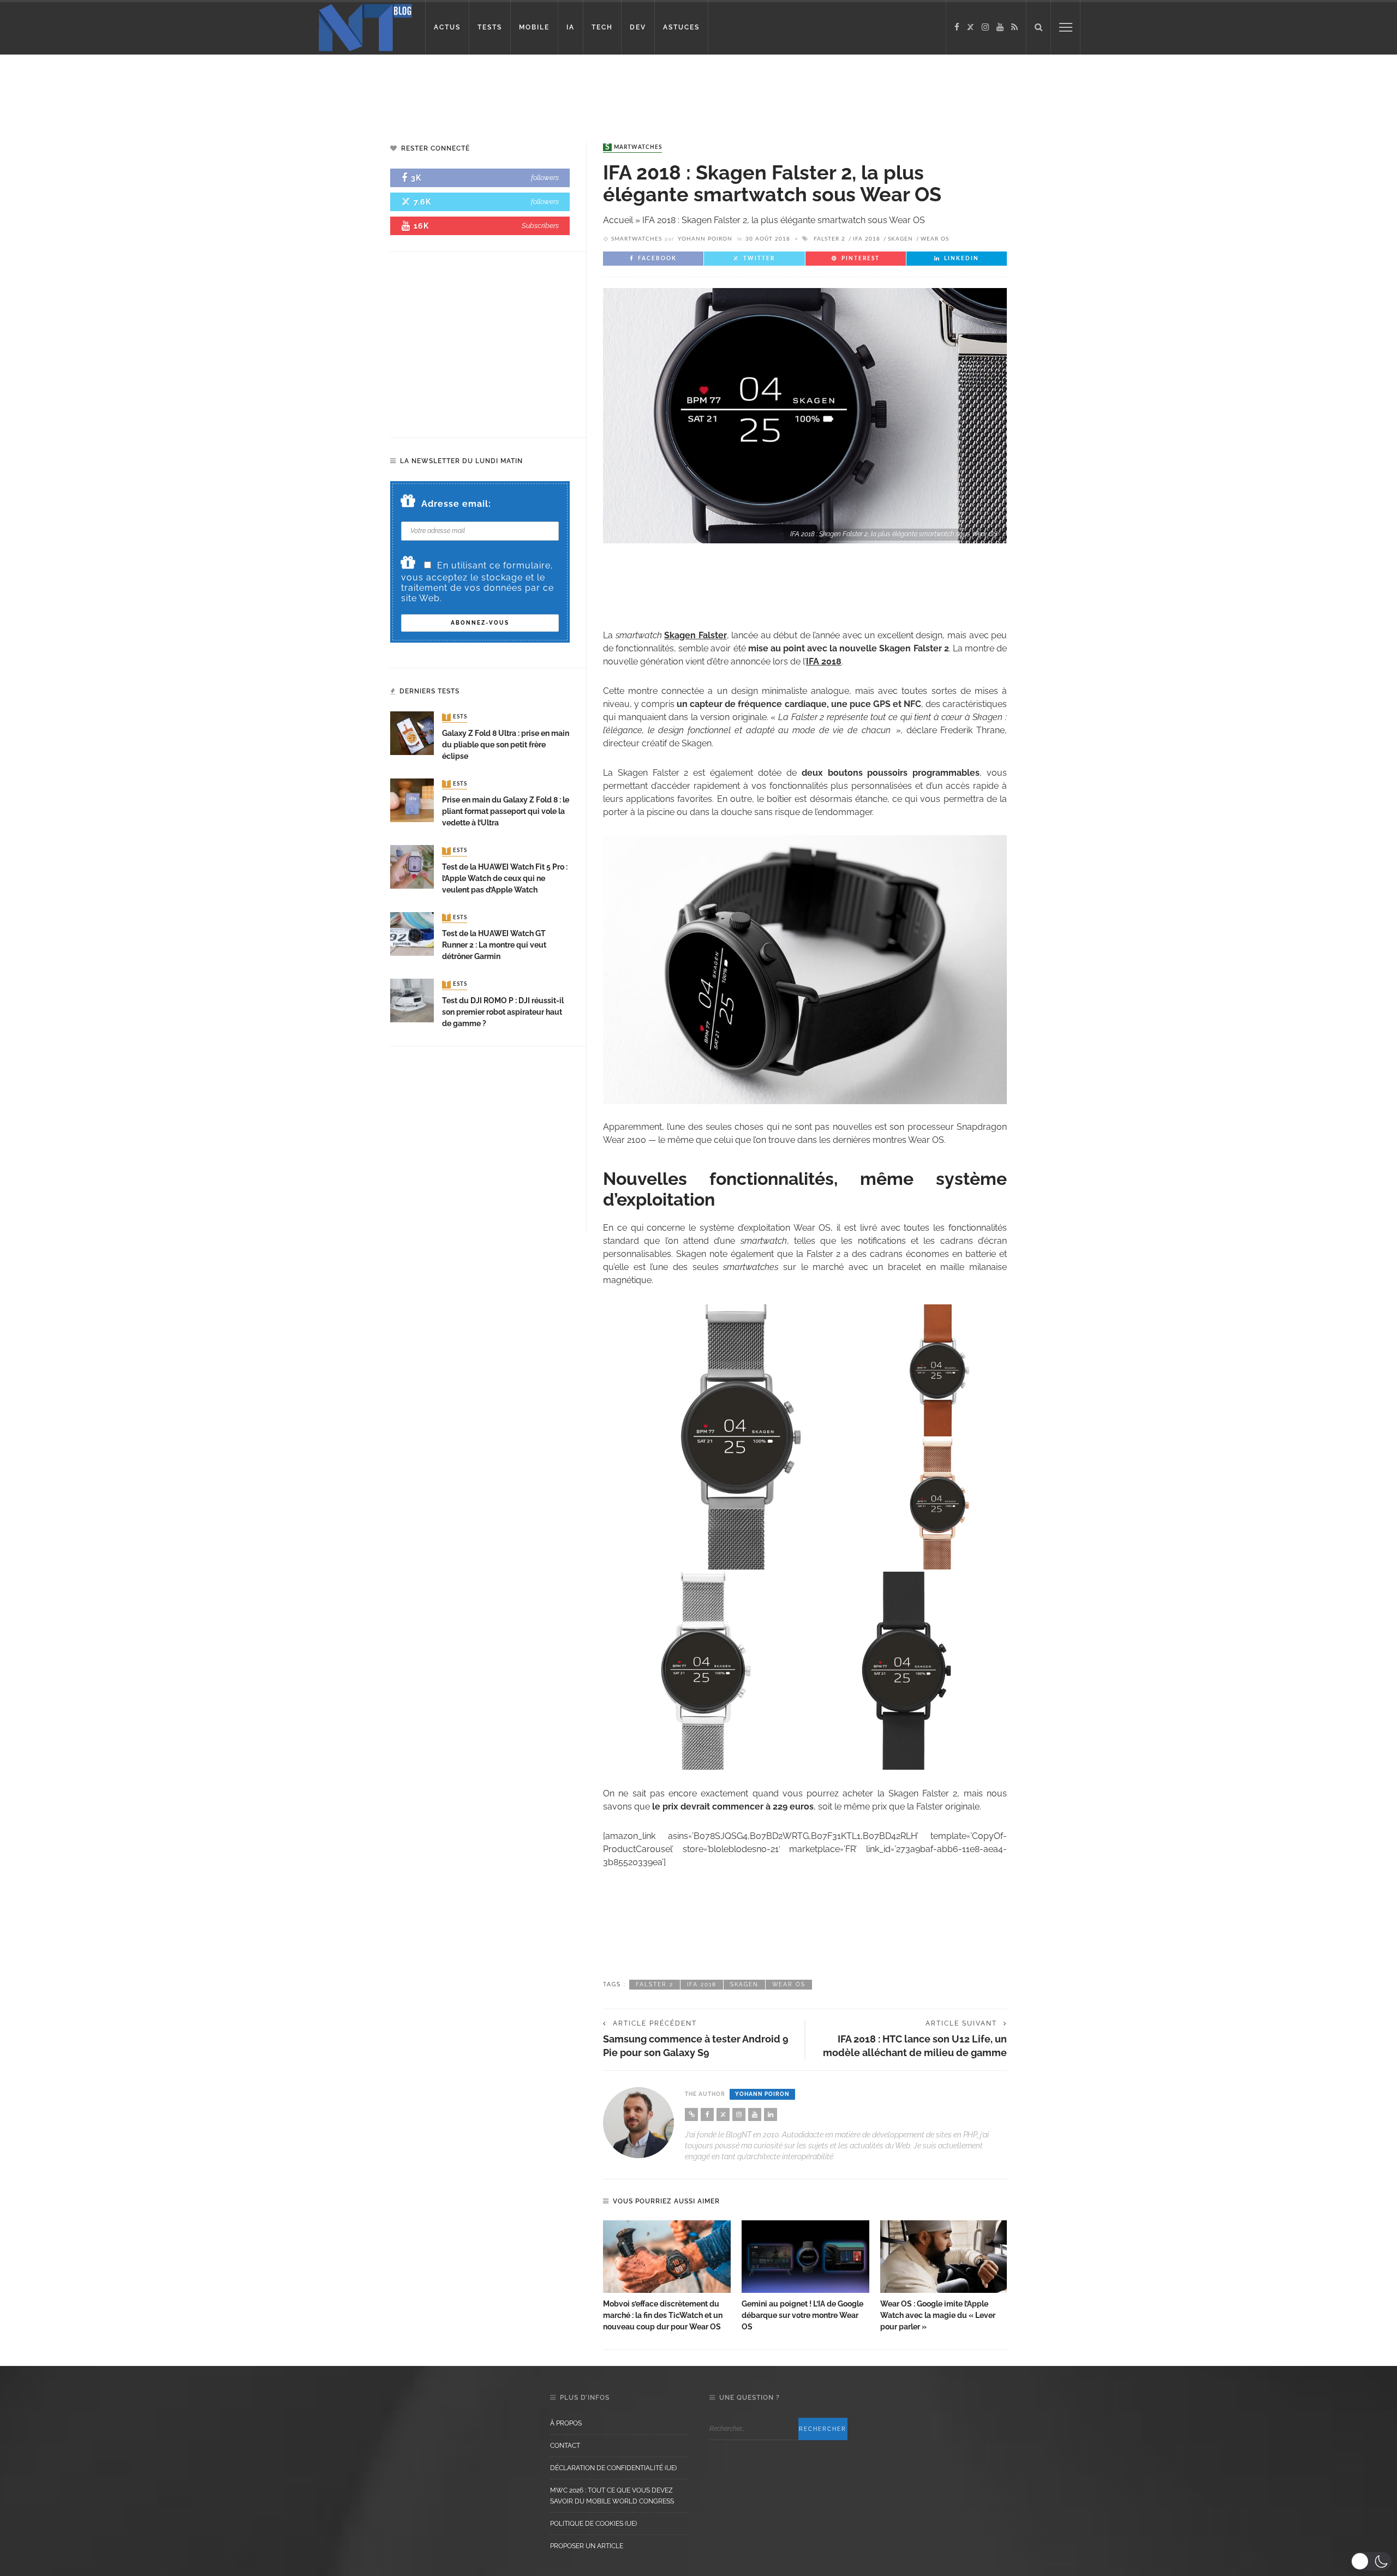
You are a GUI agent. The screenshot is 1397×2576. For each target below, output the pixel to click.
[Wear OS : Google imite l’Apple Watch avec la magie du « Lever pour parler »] (944, 2257)
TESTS (490, 27)
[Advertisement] (210, 90)
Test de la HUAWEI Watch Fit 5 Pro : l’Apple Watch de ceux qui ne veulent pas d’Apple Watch (505, 878)
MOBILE (534, 27)
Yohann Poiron (705, 239)
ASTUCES (681, 27)
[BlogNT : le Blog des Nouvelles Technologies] (365, 26)
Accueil (618, 220)
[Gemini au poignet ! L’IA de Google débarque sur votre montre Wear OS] (805, 2257)
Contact (565, 2446)
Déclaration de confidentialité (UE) (613, 2468)
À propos (566, 2423)
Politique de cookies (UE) (593, 2524)
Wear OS (935, 239)
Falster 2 (829, 239)
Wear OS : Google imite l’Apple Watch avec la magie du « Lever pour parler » (938, 2315)
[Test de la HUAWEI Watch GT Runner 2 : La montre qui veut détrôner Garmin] (412, 933)
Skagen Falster (695, 635)
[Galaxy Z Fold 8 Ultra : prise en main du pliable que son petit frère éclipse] (412, 733)
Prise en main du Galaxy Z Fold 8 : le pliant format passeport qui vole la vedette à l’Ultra (506, 811)
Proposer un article (587, 2546)
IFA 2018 (867, 239)
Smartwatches (634, 147)
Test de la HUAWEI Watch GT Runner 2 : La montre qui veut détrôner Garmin (494, 945)
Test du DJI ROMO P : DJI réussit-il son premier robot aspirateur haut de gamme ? (503, 1012)
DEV (638, 27)
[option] (667, 2277)
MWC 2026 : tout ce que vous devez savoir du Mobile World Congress (612, 2496)
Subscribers (540, 226)
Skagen (900, 239)
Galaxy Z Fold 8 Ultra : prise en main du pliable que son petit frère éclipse (506, 745)
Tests (456, 717)
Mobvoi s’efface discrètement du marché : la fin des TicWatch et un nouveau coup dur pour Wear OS (663, 2315)
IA (571, 27)
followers (545, 178)
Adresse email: (456, 504)
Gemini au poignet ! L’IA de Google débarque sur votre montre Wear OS (802, 2315)
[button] (1371, 2561)
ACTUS (447, 27)
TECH (602, 27)
